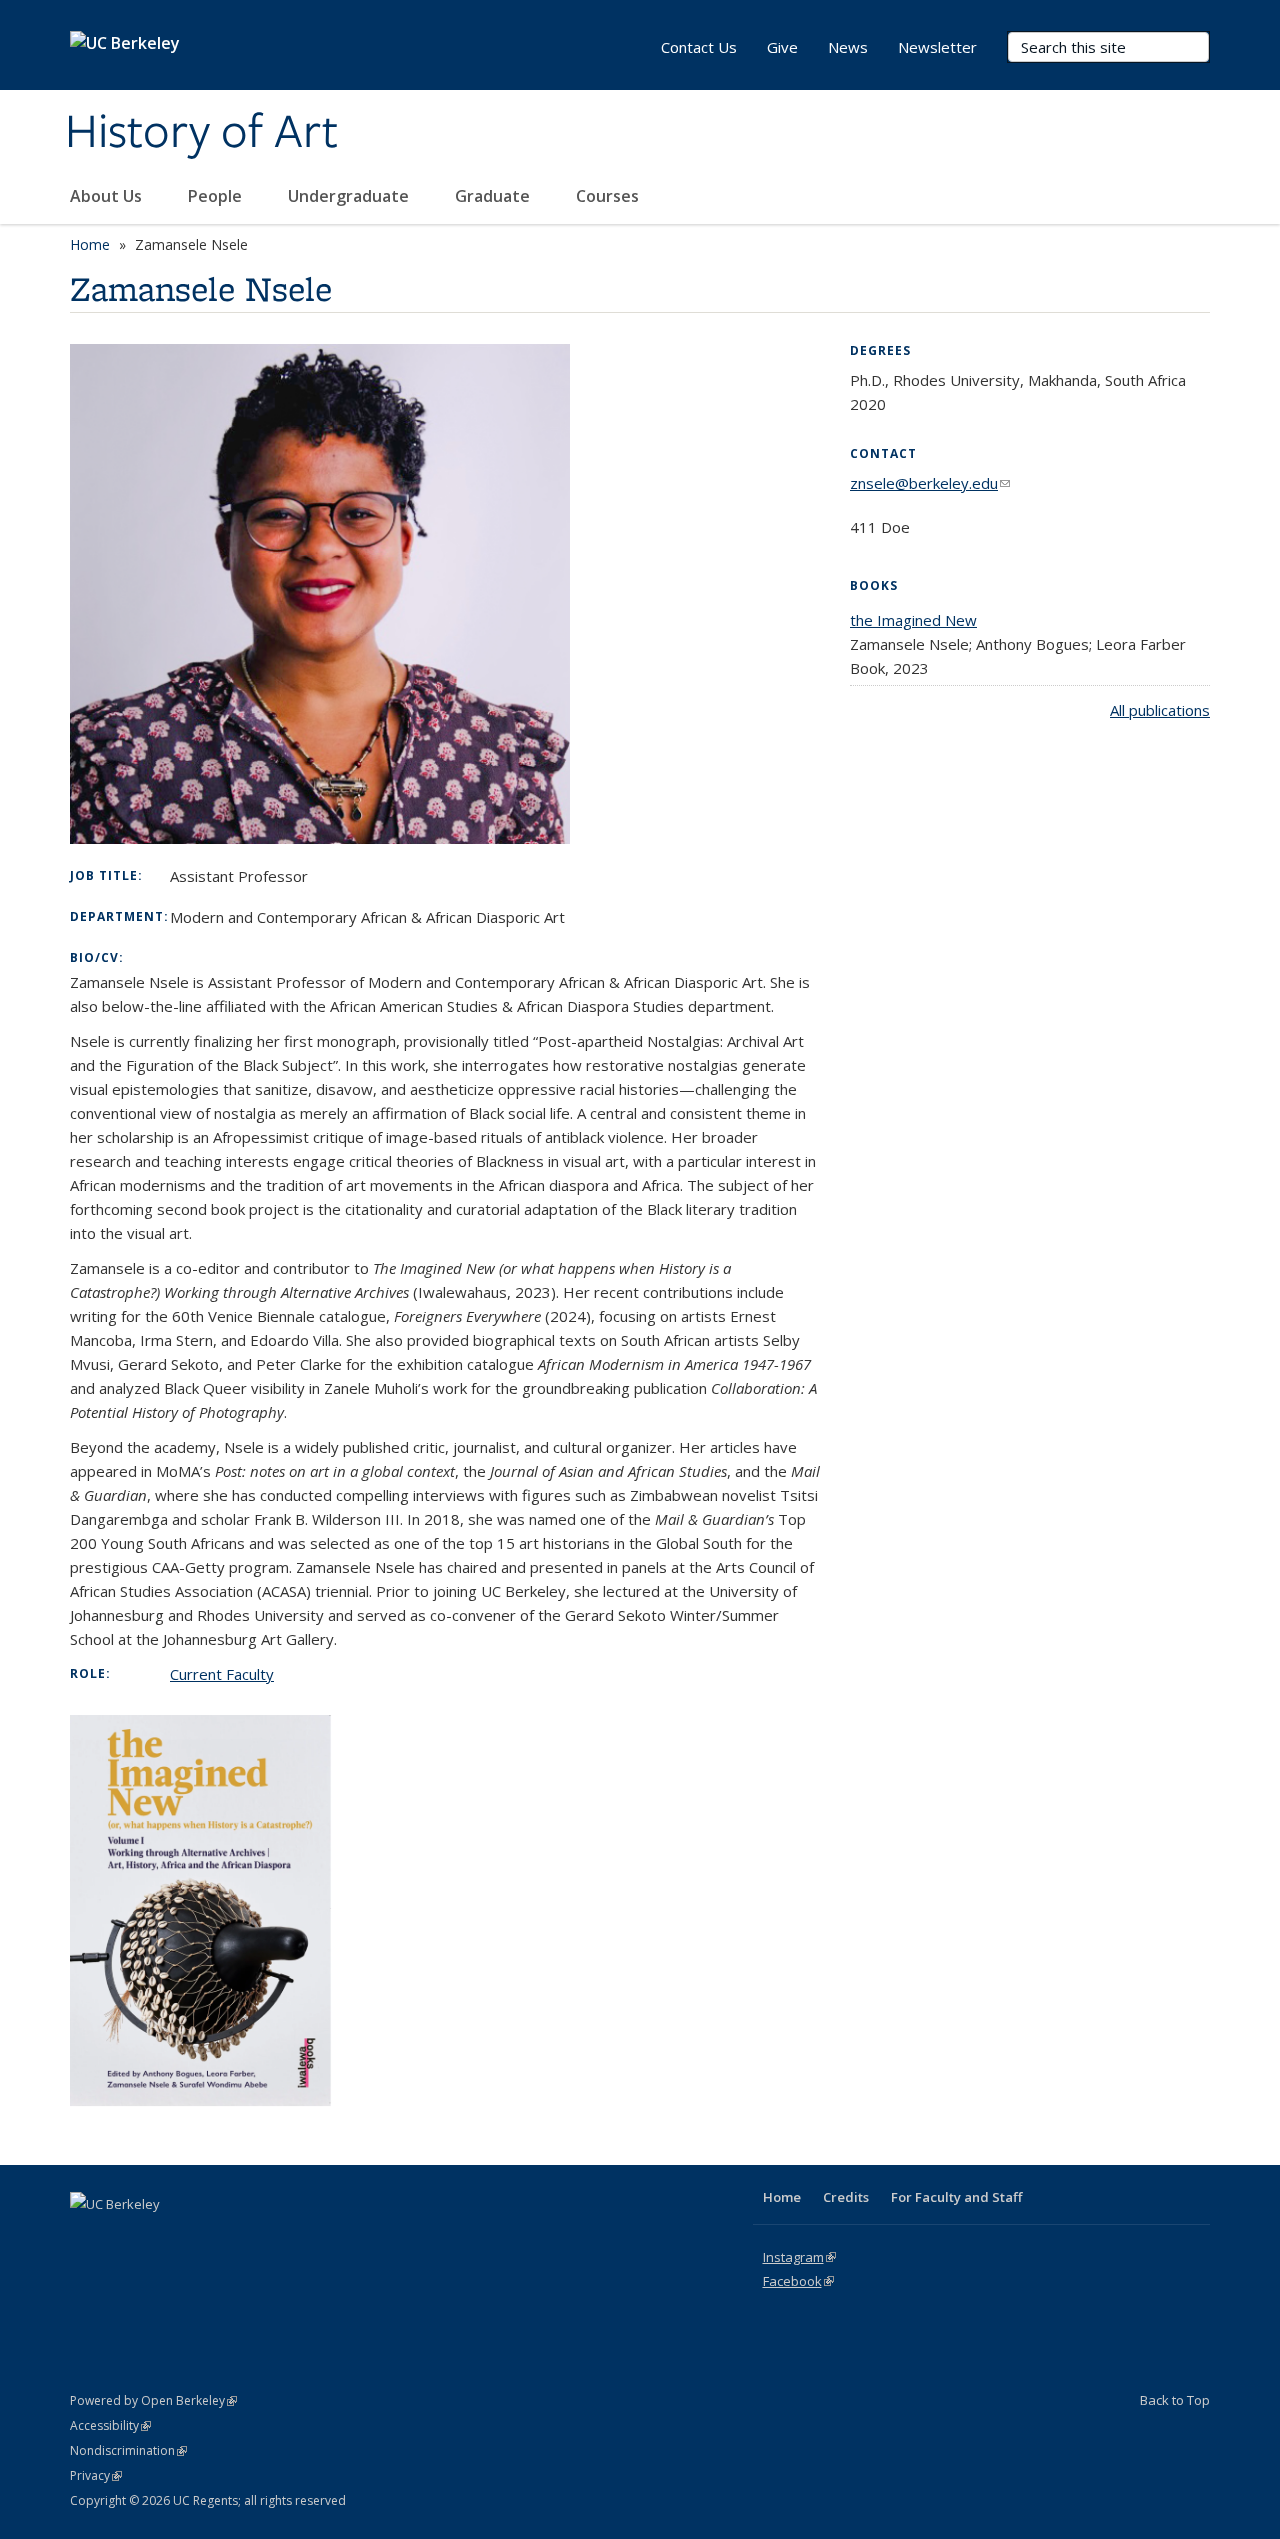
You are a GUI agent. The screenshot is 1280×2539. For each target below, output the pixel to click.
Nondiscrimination (128, 2450)
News (848, 47)
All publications (1160, 710)
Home (90, 244)
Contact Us (699, 47)
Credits (846, 2197)
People (217, 196)
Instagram (799, 2257)
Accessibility (110, 2425)
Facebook (798, 2281)
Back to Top (1175, 2400)
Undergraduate (350, 196)
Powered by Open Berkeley (153, 2400)
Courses (607, 196)
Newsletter (937, 47)
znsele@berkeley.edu (930, 483)
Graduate (494, 196)
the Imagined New (913, 620)
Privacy (96, 2475)
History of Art (201, 133)
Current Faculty (222, 1674)
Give (782, 47)
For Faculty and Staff (956, 2197)
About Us (108, 196)
